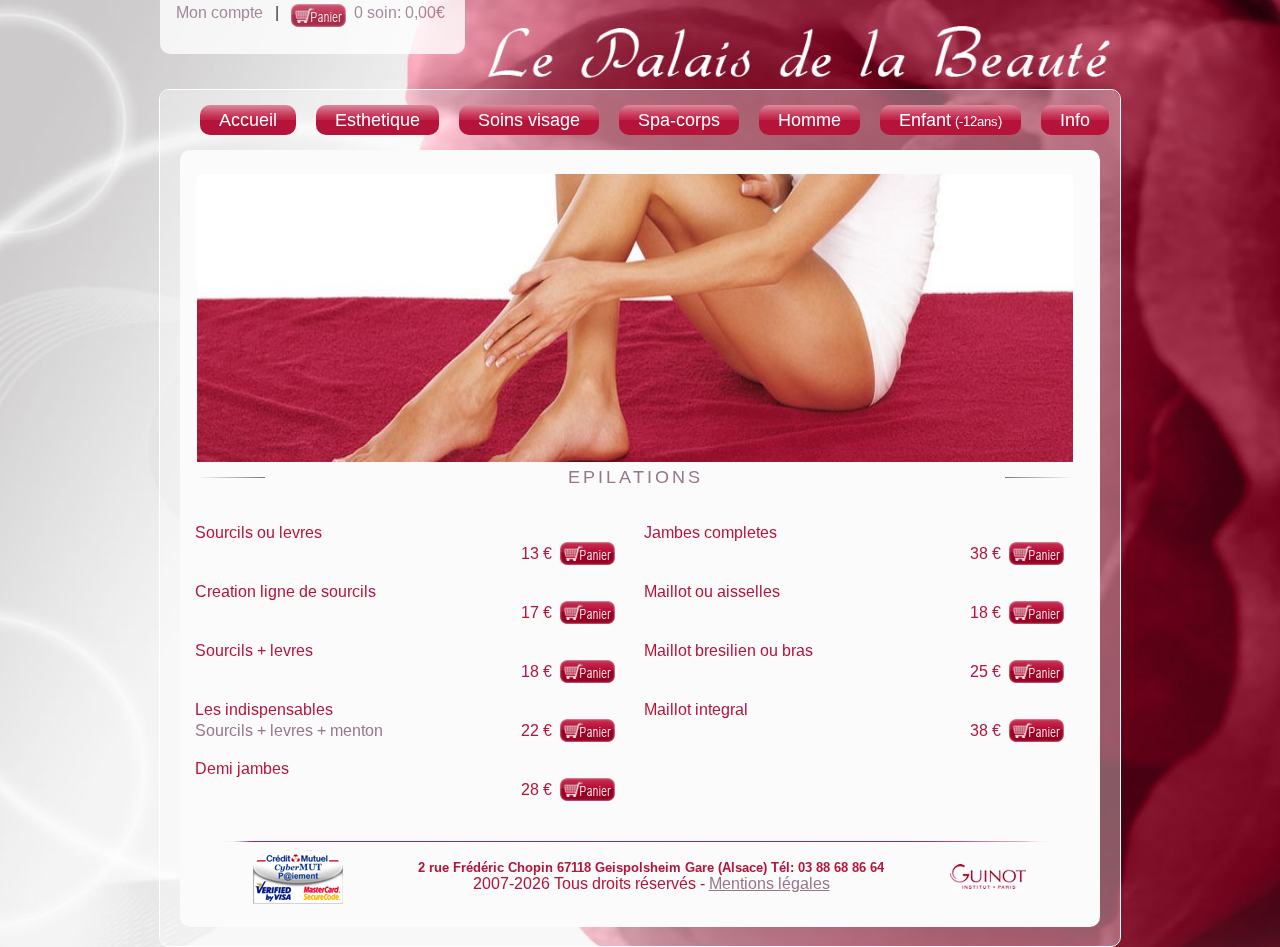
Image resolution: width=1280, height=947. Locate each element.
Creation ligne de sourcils (285, 591)
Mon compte (219, 12)
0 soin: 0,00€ (399, 12)
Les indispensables (264, 709)
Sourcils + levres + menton (289, 730)
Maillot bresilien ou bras (728, 650)
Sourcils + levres (254, 650)
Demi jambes (242, 768)
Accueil (248, 120)
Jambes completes (710, 532)
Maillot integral (696, 709)
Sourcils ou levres (258, 532)
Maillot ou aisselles (712, 591)
